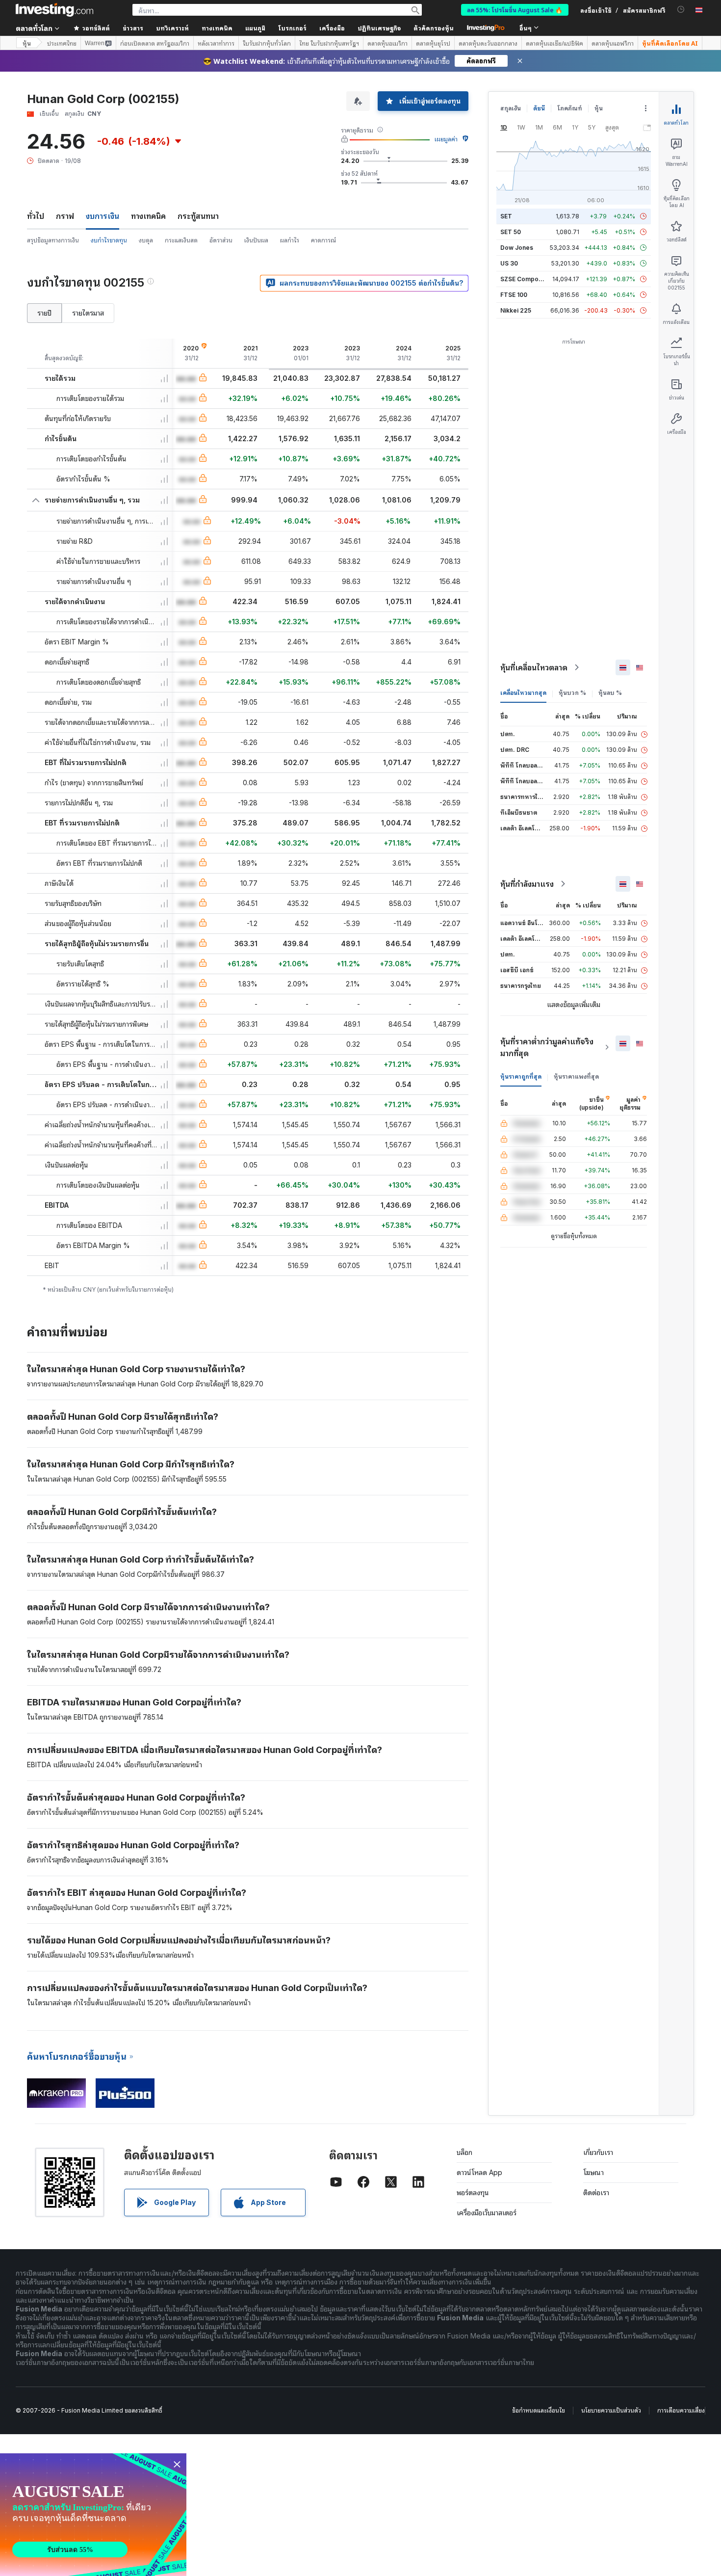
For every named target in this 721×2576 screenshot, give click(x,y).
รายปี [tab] (44, 313)
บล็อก (464, 2152)
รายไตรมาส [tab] (88, 313)
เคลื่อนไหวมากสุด (523, 693)
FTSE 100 (514, 295)
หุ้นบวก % (572, 693)
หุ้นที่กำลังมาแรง (527, 884)
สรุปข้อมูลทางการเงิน (53, 240)
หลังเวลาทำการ (216, 43)
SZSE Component (526, 279)
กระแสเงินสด (181, 240)
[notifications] (681, 10)
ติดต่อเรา (596, 2192)
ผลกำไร (290, 240)
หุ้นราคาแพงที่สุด (576, 1076)
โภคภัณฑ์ (570, 108)
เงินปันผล (256, 240)
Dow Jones (517, 248)
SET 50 (511, 232)
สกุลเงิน (511, 108)
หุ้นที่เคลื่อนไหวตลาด (534, 667)
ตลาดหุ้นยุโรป (433, 43)
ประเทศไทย (62, 43)
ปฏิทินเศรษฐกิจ (379, 28)
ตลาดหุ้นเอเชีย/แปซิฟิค (554, 43)
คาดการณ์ (323, 240)
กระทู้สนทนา (198, 216)
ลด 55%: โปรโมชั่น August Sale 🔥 (515, 10)
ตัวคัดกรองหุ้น (434, 28)
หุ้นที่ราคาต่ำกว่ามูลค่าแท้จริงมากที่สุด (547, 1047)
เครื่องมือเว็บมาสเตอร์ (487, 2213)
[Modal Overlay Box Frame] (93, 2515)
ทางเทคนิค (148, 216)
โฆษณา (593, 2172)
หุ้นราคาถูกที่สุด (521, 1076)
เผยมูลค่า (446, 139)
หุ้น (27, 43)
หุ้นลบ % (610, 693)
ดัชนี (539, 108)
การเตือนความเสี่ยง (681, 2410)
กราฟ (65, 216)
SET (506, 216)
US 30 (509, 263)
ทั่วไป (36, 216)
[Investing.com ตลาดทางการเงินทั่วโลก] (54, 10)
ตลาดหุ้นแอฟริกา (613, 43)
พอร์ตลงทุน (473, 2192)
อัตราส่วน (221, 240)
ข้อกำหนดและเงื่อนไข (539, 2410)
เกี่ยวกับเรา (598, 2152)
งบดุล (146, 240)
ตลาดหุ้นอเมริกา (387, 43)
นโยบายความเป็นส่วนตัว (611, 2410)
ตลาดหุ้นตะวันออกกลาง (488, 43)
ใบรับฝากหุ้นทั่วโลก (267, 43)
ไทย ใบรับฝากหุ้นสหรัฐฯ (329, 43)
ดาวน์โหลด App (479, 2172)
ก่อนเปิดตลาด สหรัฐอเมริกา (155, 43)
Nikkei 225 (516, 310)
